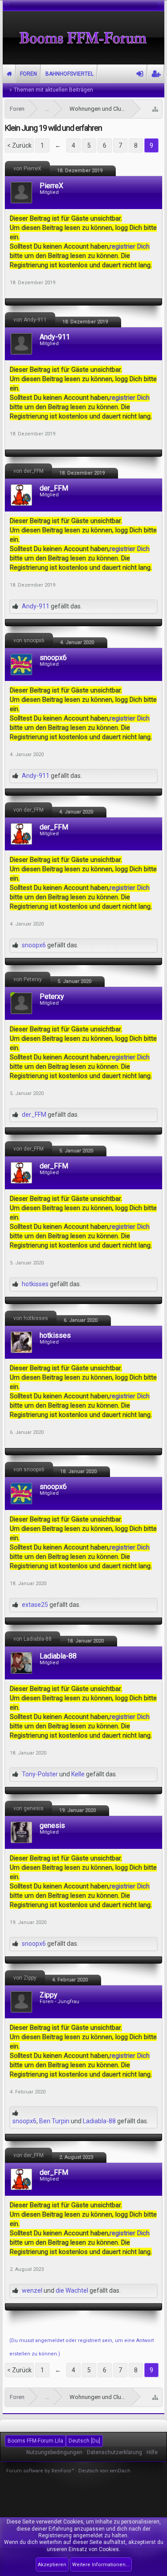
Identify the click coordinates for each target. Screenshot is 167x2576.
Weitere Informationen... (101, 2565)
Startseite (9, 74)
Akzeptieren (52, 2565)
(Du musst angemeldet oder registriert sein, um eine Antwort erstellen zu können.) (81, 2347)
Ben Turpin (54, 2121)
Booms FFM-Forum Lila (35, 2441)
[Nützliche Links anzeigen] (155, 109)
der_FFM (54, 488)
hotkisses (35, 1284)
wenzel (32, 2290)
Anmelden (140, 74)
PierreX (51, 186)
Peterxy (52, 997)
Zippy (49, 1995)
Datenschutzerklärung (114, 2452)
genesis (52, 1826)
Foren (29, 74)
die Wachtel (72, 2290)
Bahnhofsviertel (69, 74)
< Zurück (19, 145)
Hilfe (152, 2452)
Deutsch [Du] (84, 2441)
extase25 (35, 1605)
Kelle (78, 1774)
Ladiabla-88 (58, 1656)
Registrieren (156, 74)
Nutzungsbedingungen (54, 2452)
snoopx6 (53, 658)
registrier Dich (130, 246)
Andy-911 (55, 337)
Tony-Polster (40, 1774)
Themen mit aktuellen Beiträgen (53, 90)
